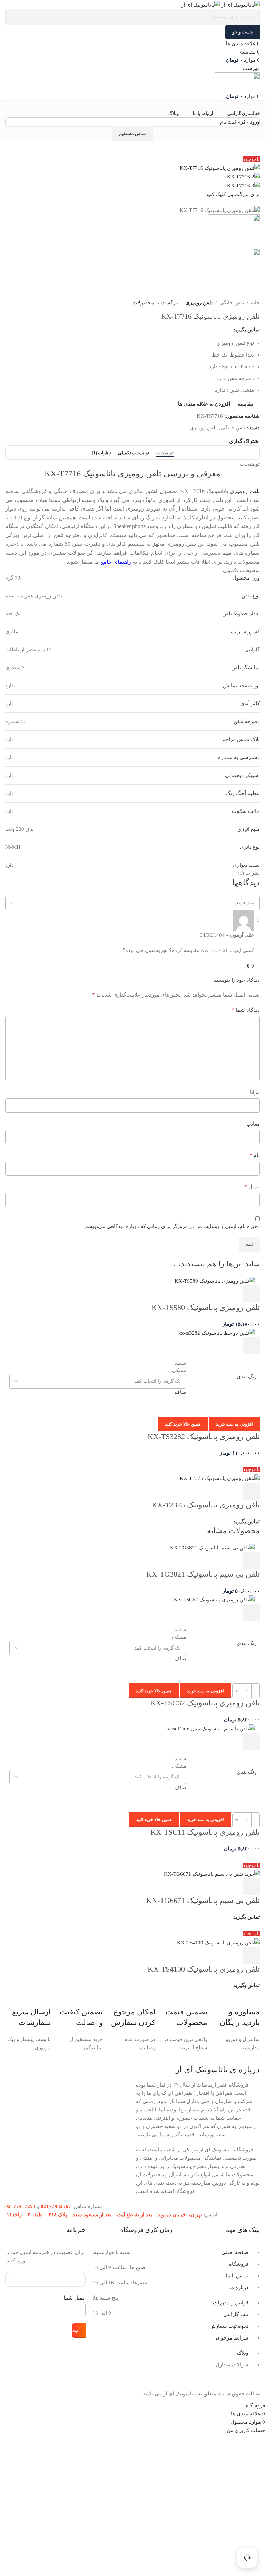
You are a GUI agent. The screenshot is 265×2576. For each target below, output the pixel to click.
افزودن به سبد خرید (234, 1424)
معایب (253, 1124)
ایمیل (252, 1187)
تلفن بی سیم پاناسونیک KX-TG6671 (203, 1900)
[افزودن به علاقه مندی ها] (195, 1294)
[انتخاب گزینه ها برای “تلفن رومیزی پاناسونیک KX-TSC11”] (251, 1741)
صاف (180, 1392)
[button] (251, 1294)
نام (255, 1155)
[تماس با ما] (247, 2558)
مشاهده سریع (233, 1294)
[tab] (165, 453)
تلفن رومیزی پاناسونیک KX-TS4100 (204, 1969)
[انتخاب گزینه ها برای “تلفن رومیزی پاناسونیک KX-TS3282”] (251, 1346)
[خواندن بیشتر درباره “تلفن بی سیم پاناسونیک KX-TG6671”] (251, 1887)
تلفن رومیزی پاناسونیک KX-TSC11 (205, 1832)
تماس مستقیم (132, 133)
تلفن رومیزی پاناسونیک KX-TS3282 (204, 1436)
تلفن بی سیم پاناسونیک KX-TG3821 (203, 1574)
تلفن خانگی (232, 303)
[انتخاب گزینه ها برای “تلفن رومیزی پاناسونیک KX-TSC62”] (251, 1612)
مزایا (255, 1092)
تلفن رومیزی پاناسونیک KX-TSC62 (205, 1703)
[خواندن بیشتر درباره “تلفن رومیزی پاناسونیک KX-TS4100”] (251, 1955)
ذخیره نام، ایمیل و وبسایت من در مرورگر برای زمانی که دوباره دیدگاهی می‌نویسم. (171, 1226)
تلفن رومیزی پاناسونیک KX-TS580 (206, 1307)
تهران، (195, 2215)
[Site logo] (240, 4)
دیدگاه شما (246, 1010)
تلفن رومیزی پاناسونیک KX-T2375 (206, 1505)
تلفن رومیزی (199, 303)
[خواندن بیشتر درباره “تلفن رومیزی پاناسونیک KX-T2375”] (251, 1491)
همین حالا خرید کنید (183, 1424)
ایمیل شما (75, 2298)
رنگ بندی (247, 1377)
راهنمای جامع (116, 562)
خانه (255, 303)
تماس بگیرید (247, 330)
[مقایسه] (214, 1294)
